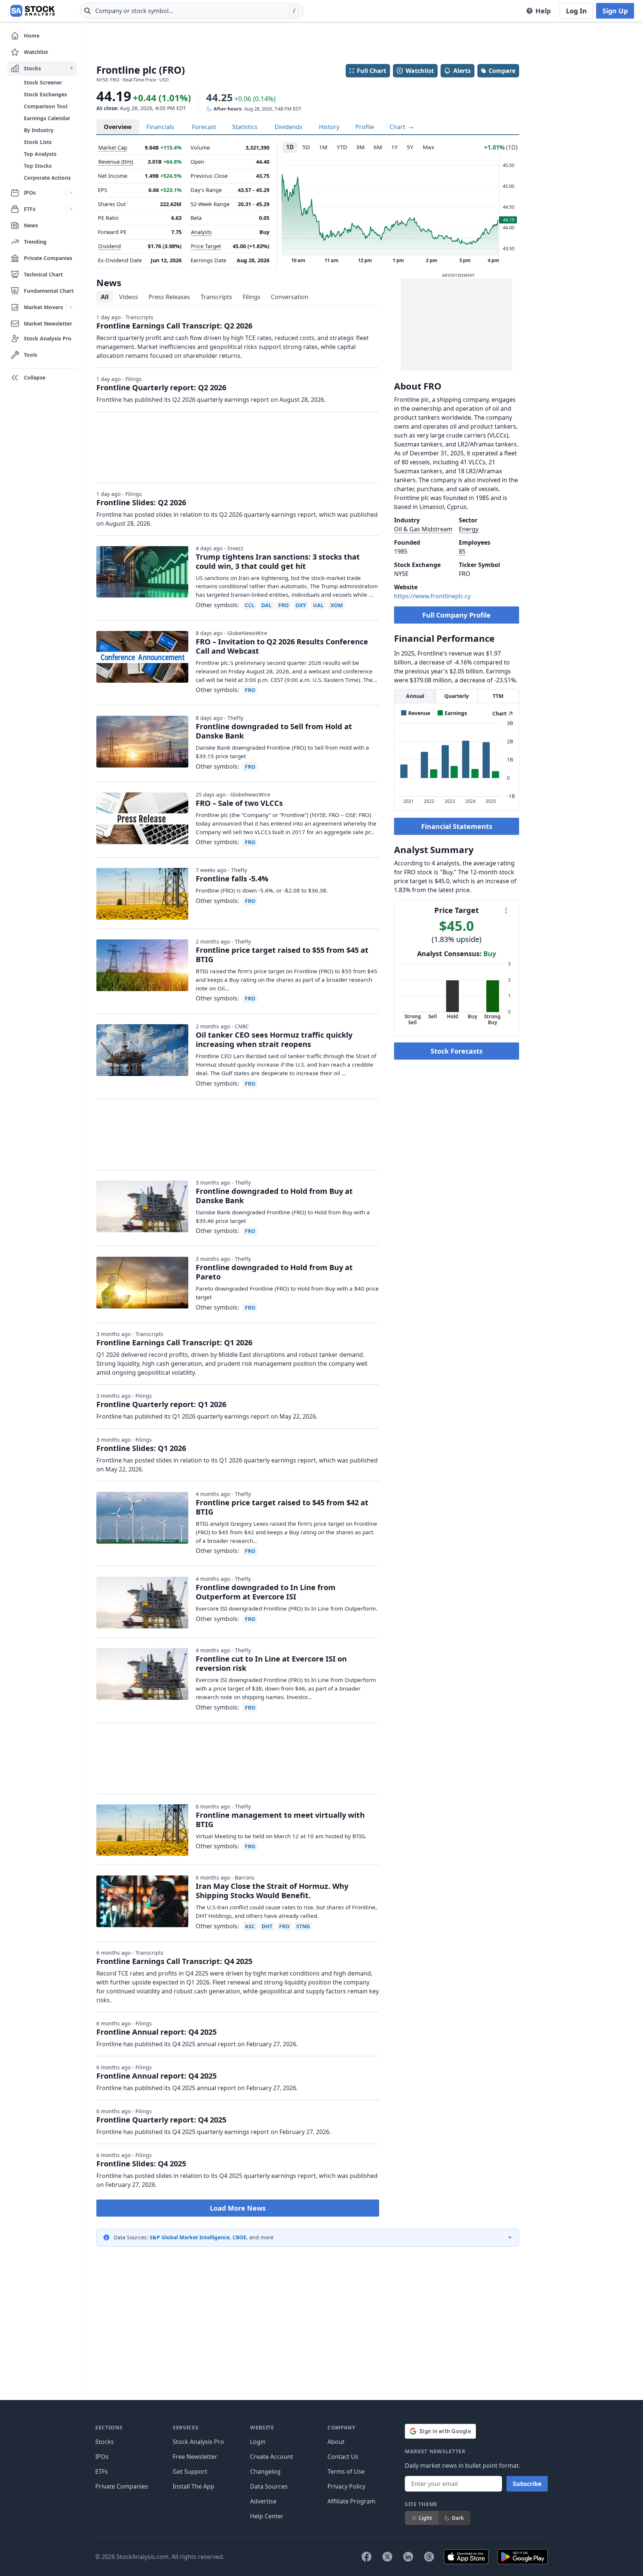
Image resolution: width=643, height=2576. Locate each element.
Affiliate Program (351, 2501)
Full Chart (372, 71)
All (105, 297)
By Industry (39, 130)
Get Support (190, 2471)
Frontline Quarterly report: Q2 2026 (161, 387)
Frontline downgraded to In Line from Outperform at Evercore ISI (266, 1592)
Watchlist (420, 71)
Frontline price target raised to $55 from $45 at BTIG (282, 955)
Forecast (204, 127)
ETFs (102, 2471)
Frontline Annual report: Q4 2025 (156, 2032)
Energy (469, 529)
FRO (284, 605)
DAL (266, 605)
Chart (398, 127)
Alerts (462, 71)
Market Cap (113, 148)
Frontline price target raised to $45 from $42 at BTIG (282, 1507)
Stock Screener (43, 82)
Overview (118, 127)
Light (425, 2518)
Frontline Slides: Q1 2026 (141, 1448)
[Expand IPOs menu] (71, 193)
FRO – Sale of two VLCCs (239, 803)
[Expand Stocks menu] (71, 68)
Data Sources (269, 2486)
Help (543, 11)
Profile (365, 127)
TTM (498, 696)
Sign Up (615, 11)
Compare (502, 71)
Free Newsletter (195, 2457)
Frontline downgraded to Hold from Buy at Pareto (274, 1272)
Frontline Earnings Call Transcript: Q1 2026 (174, 1343)
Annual (415, 696)
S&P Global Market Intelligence (190, 2237)
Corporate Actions (47, 178)
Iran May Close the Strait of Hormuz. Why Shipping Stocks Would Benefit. (272, 1891)
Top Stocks (38, 166)
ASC (250, 1926)
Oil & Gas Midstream (423, 529)
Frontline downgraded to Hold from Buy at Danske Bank (274, 1196)
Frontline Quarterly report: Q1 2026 (161, 1404)
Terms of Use (346, 2471)
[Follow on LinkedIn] (408, 2557)
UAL (318, 605)
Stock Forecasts (457, 1051)
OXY (301, 605)
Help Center (267, 2516)
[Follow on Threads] (429, 2557)
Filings (252, 297)
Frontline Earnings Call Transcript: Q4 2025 (174, 1961)
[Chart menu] (506, 910)
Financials (160, 127)
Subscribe (527, 2484)
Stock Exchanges (45, 94)
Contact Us (343, 2457)
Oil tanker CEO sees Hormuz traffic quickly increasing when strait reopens (274, 1039)
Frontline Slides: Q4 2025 (141, 2164)
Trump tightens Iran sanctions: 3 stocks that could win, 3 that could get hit (278, 561)
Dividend (110, 246)
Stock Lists (38, 142)
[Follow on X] (387, 2557)
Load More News (238, 2208)
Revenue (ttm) (116, 162)
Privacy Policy (346, 2486)
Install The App (193, 2486)
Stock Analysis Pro (198, 2442)
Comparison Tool (46, 106)
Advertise (263, 2501)
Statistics (245, 127)
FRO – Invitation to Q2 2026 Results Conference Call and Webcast (282, 646)
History (329, 127)
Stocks (105, 2442)
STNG (303, 1926)
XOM (337, 605)
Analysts (201, 232)
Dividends (289, 127)
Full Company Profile (457, 615)
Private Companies (122, 2486)
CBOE (239, 2237)
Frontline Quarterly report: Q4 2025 (161, 2120)
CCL (250, 605)
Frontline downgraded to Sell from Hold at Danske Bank (274, 731)
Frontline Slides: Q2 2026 (141, 502)
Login (258, 2442)
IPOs (102, 2457)
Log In (576, 11)
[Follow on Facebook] (367, 2557)
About (336, 2442)
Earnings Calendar (47, 118)
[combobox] (192, 11)
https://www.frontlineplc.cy (432, 596)
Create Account (272, 2457)
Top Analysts (40, 154)
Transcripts (216, 297)
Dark (458, 2518)
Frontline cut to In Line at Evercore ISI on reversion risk (271, 1663)
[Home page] (33, 11)
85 (462, 551)
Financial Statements (457, 826)
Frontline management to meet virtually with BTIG (280, 1820)
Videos (129, 297)
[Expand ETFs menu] (71, 209)
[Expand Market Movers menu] (71, 307)
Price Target (206, 246)
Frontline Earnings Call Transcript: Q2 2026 (174, 326)
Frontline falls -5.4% (232, 879)
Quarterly (457, 696)
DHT (267, 1926)
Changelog (265, 2471)
